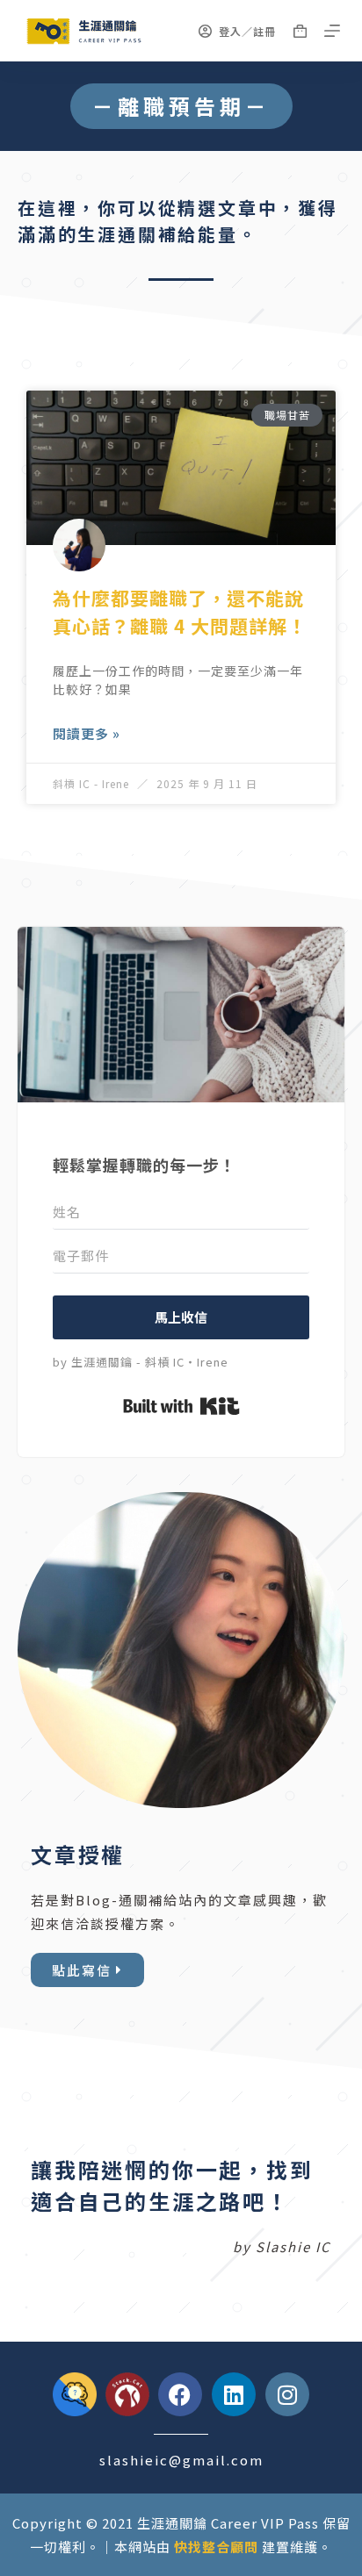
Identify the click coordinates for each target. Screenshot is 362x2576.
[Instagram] (287, 2394)
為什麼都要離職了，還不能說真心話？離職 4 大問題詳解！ (180, 612)
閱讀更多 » (87, 733)
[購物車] (300, 31)
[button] (181, 106)
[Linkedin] (234, 2394)
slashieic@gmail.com (181, 2460)
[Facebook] (180, 2394)
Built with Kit (181, 1406)
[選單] (332, 31)
